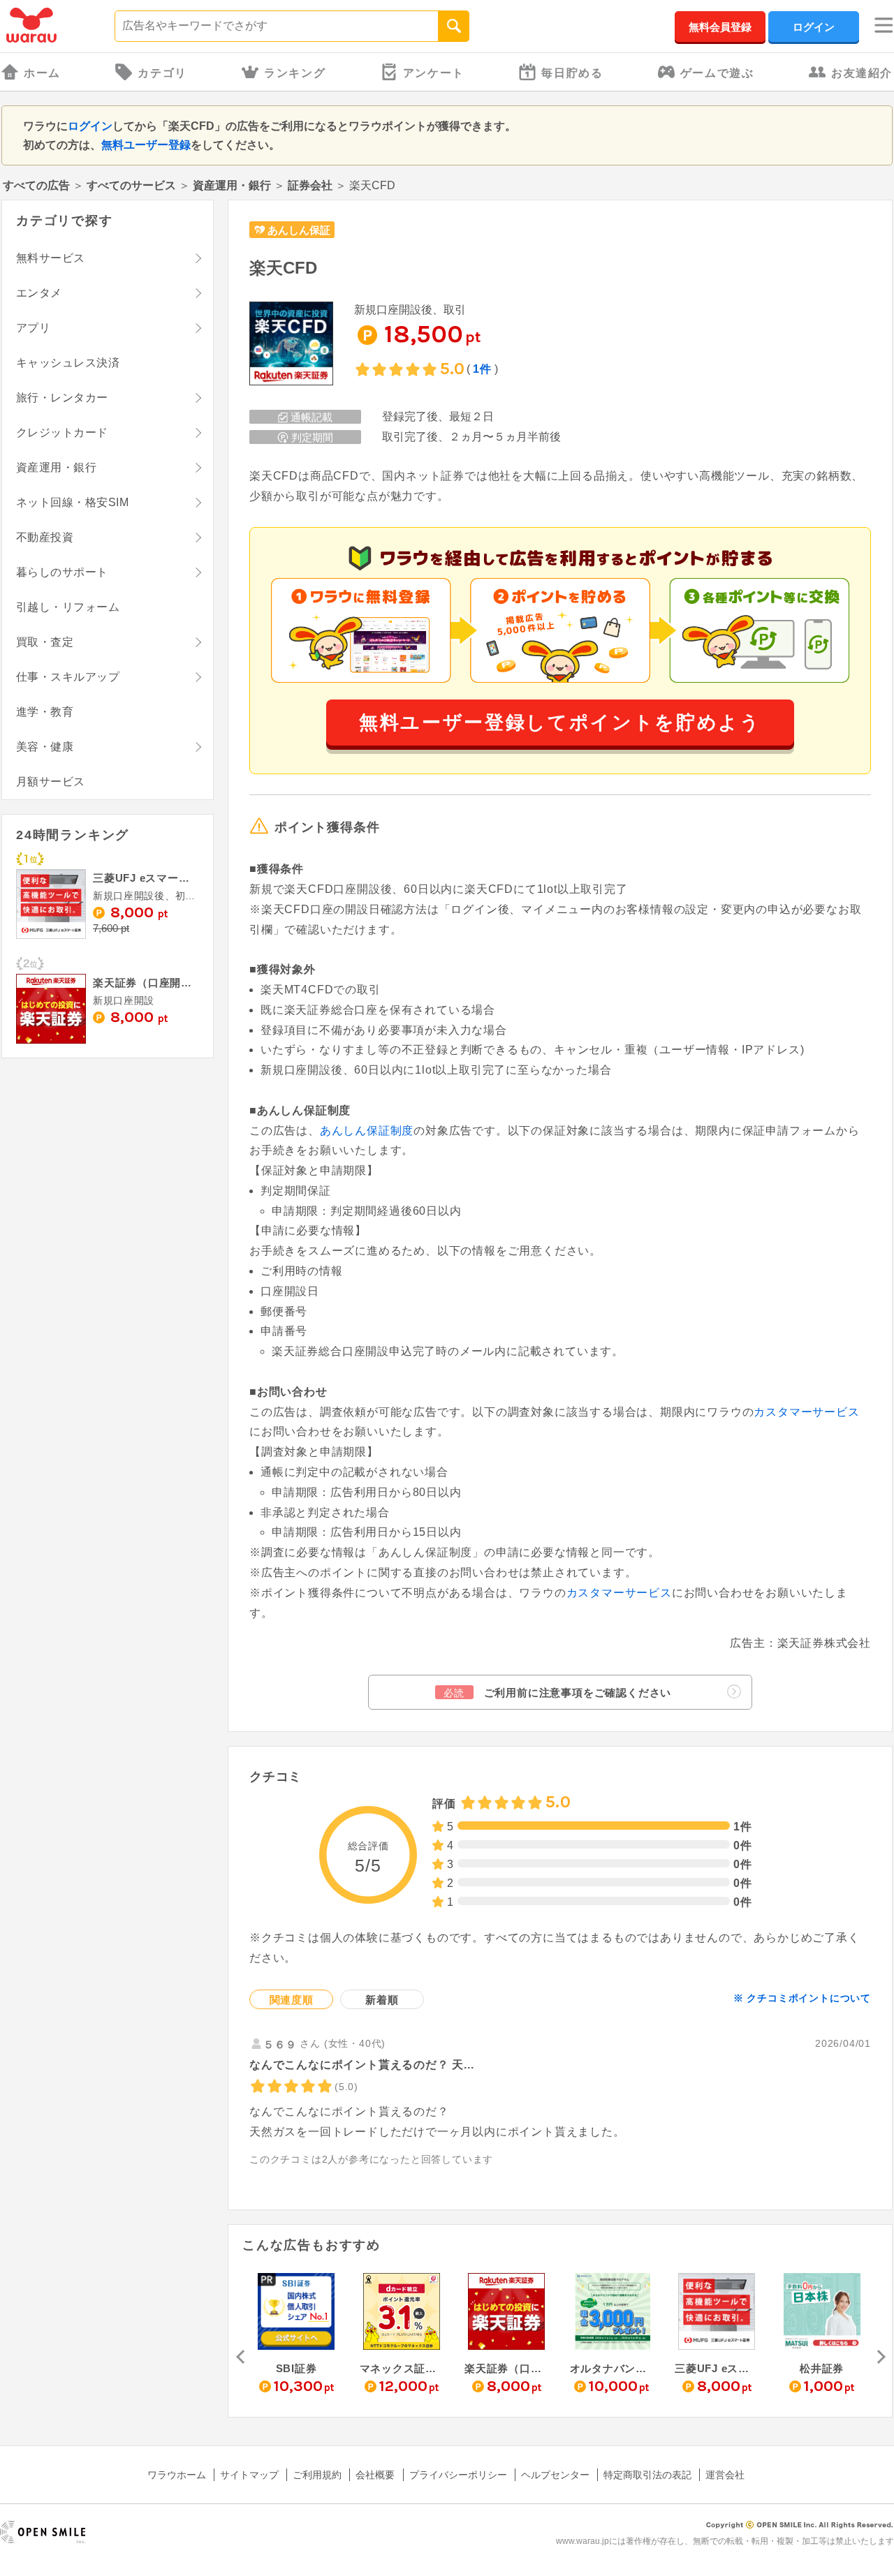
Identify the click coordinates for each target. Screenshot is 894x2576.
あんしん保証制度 (367, 1131)
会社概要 (375, 2475)
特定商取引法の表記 (647, 2475)
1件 (482, 369)
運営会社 (725, 2475)
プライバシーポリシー (458, 2475)
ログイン (814, 27)
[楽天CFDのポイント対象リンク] (291, 345)
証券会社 (310, 185)
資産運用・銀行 (232, 185)
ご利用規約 (317, 2475)
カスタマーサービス (806, 1412)
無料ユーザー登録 (146, 145)
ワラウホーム (177, 2475)
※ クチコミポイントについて (802, 1998)
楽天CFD (283, 268)
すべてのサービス (131, 185)
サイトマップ (249, 2475)
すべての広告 (36, 185)
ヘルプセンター (555, 2475)
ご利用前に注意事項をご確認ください (557, 1693)
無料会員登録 (720, 27)
